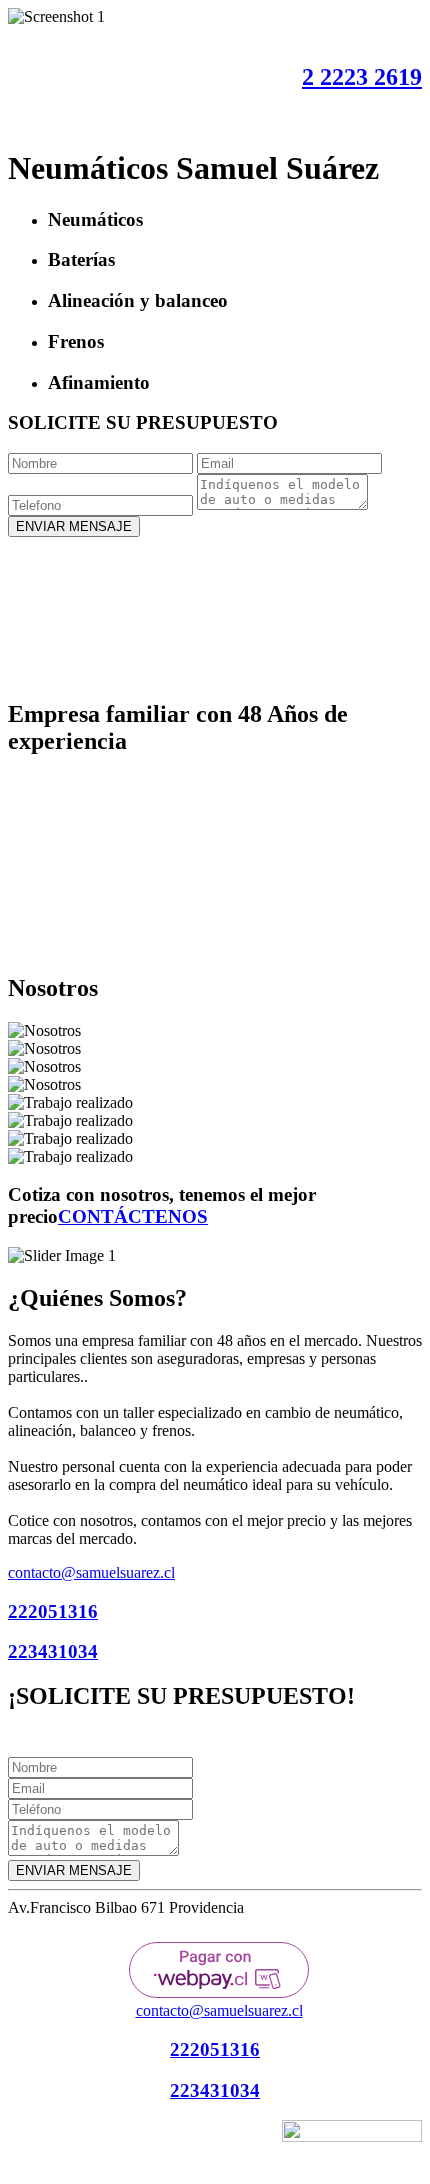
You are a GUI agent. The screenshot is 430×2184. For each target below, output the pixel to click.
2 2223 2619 (362, 77)
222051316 (53, 1611)
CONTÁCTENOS (133, 1216)
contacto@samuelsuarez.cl (91, 1572)
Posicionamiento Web (209, 2138)
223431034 (53, 1651)
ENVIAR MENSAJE (74, 526)
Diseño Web (117, 2138)
